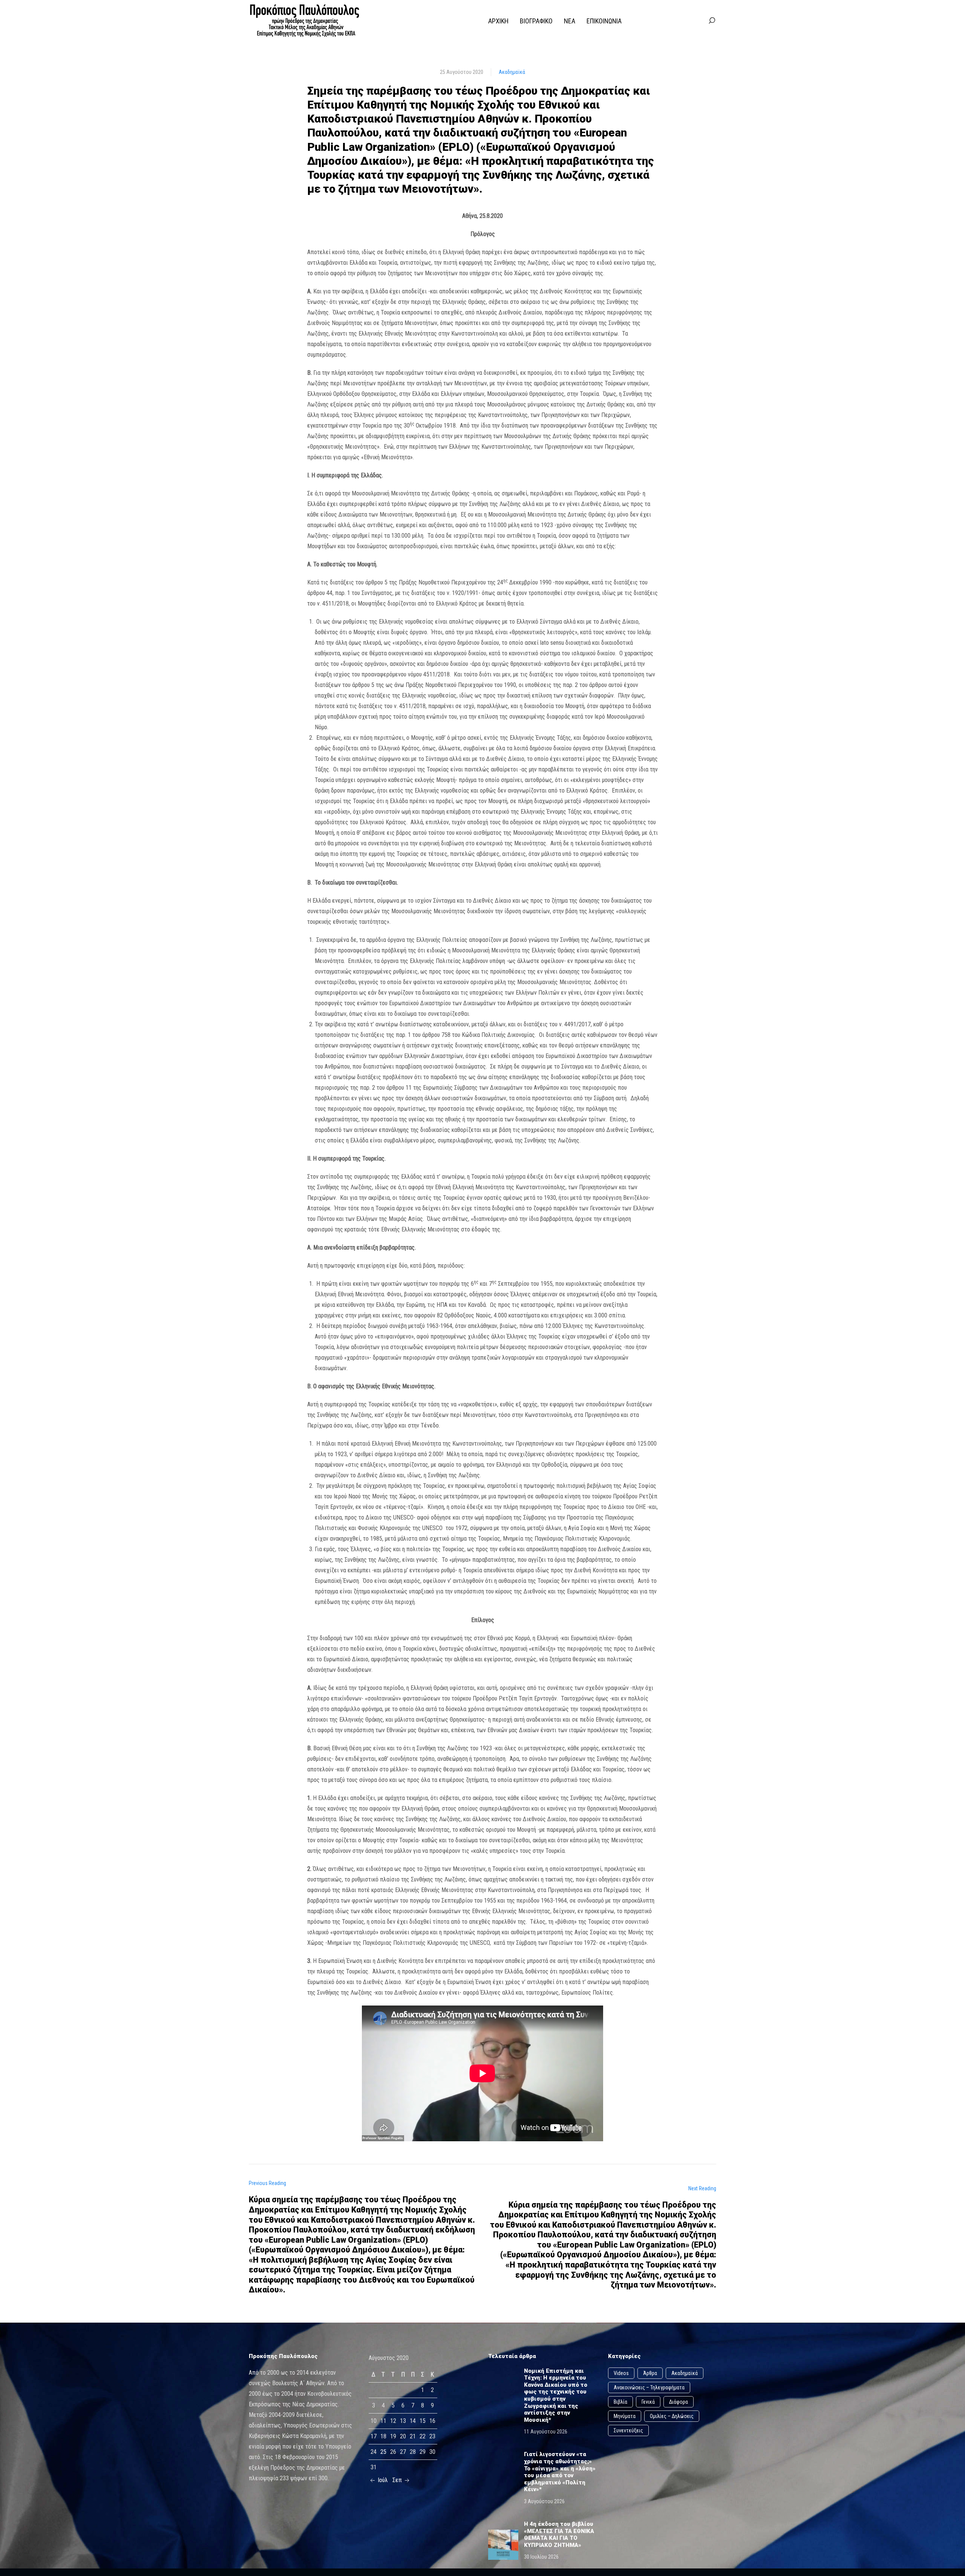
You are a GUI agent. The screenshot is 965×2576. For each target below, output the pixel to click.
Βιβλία (620, 2402)
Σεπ (398, 2480)
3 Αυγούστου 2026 (544, 2501)
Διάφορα (679, 2402)
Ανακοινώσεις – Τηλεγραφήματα (649, 2387)
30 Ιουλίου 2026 (541, 2557)
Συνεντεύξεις (628, 2430)
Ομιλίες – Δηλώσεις (672, 2416)
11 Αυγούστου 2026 (546, 2432)
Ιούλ (382, 2480)
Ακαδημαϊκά (512, 72)
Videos (621, 2373)
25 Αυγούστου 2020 (462, 72)
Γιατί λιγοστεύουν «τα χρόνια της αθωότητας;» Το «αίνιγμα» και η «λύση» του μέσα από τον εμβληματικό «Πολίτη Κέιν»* (560, 2472)
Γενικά (648, 2402)
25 (383, 2452)
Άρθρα (650, 2373)
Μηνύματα (625, 2416)
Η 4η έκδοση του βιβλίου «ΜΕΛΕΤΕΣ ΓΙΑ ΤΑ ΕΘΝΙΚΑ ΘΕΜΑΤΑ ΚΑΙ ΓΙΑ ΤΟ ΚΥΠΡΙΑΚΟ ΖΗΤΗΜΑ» (559, 2535)
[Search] (712, 21)
